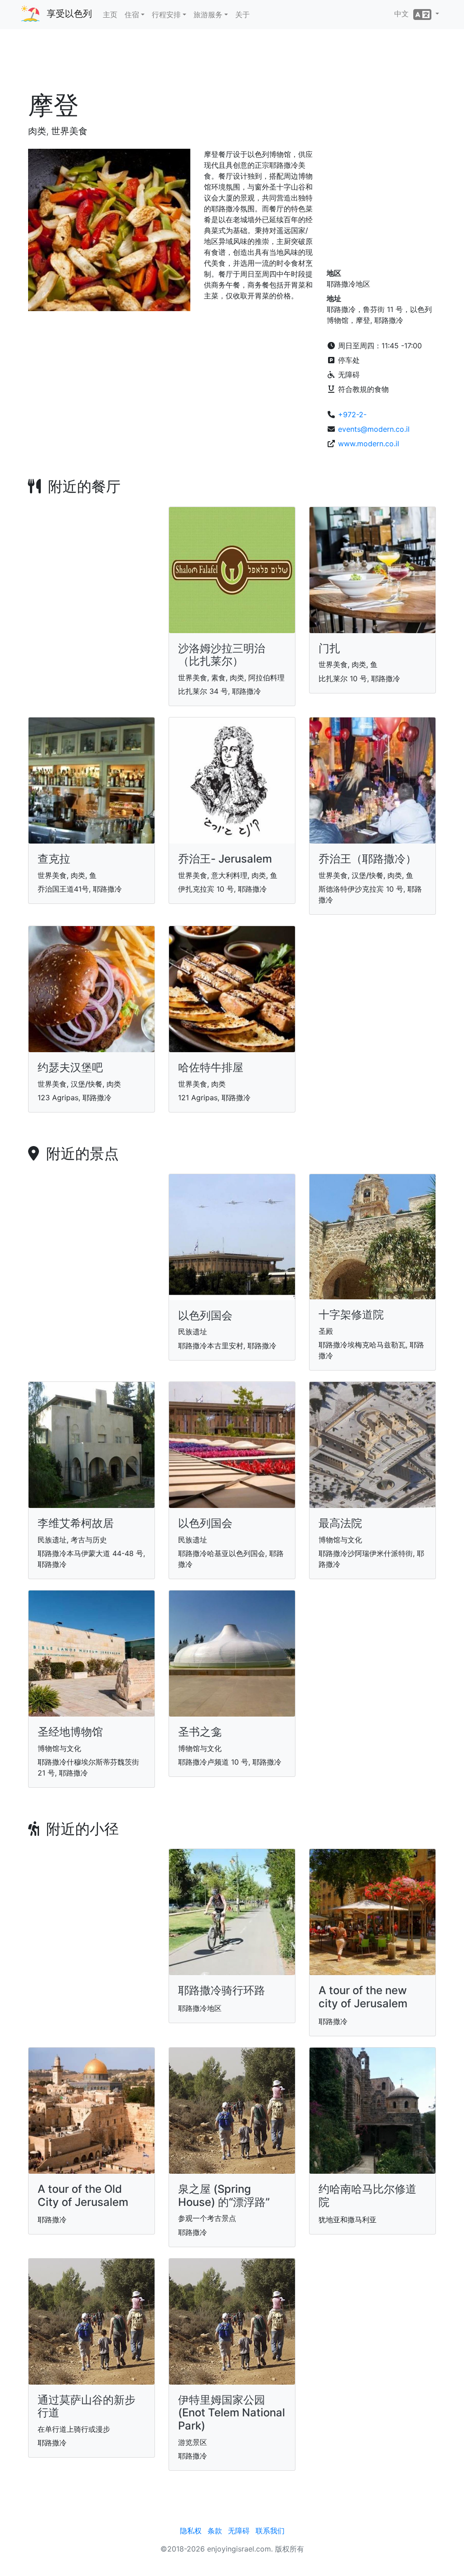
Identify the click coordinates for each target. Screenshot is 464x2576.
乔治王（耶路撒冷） (367, 859)
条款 (215, 2531)
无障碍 (239, 2531)
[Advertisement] (232, 63)
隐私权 (191, 2531)
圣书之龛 (200, 1732)
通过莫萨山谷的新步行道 (87, 2406)
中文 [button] (404, 14)
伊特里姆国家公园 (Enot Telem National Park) (232, 2413)
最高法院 (340, 1523)
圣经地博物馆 (70, 1732)
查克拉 (54, 859)
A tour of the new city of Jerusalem (363, 1997)
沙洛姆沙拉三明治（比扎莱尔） (222, 655)
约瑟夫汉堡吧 (70, 1067)
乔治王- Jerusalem (225, 859)
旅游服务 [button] (208, 15)
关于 (242, 15)
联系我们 (270, 2531)
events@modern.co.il (374, 429)
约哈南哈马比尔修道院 (367, 2195)
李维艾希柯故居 (76, 1523)
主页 (110, 15)
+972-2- (352, 415)
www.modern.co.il (369, 444)
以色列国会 (205, 1315)
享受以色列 (69, 14)
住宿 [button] (132, 15)
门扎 (329, 648)
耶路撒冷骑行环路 (222, 1990)
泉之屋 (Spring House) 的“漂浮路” (224, 2195)
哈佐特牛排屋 (211, 1067)
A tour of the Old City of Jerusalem (83, 2195)
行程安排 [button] (166, 15)
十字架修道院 (351, 1315)
